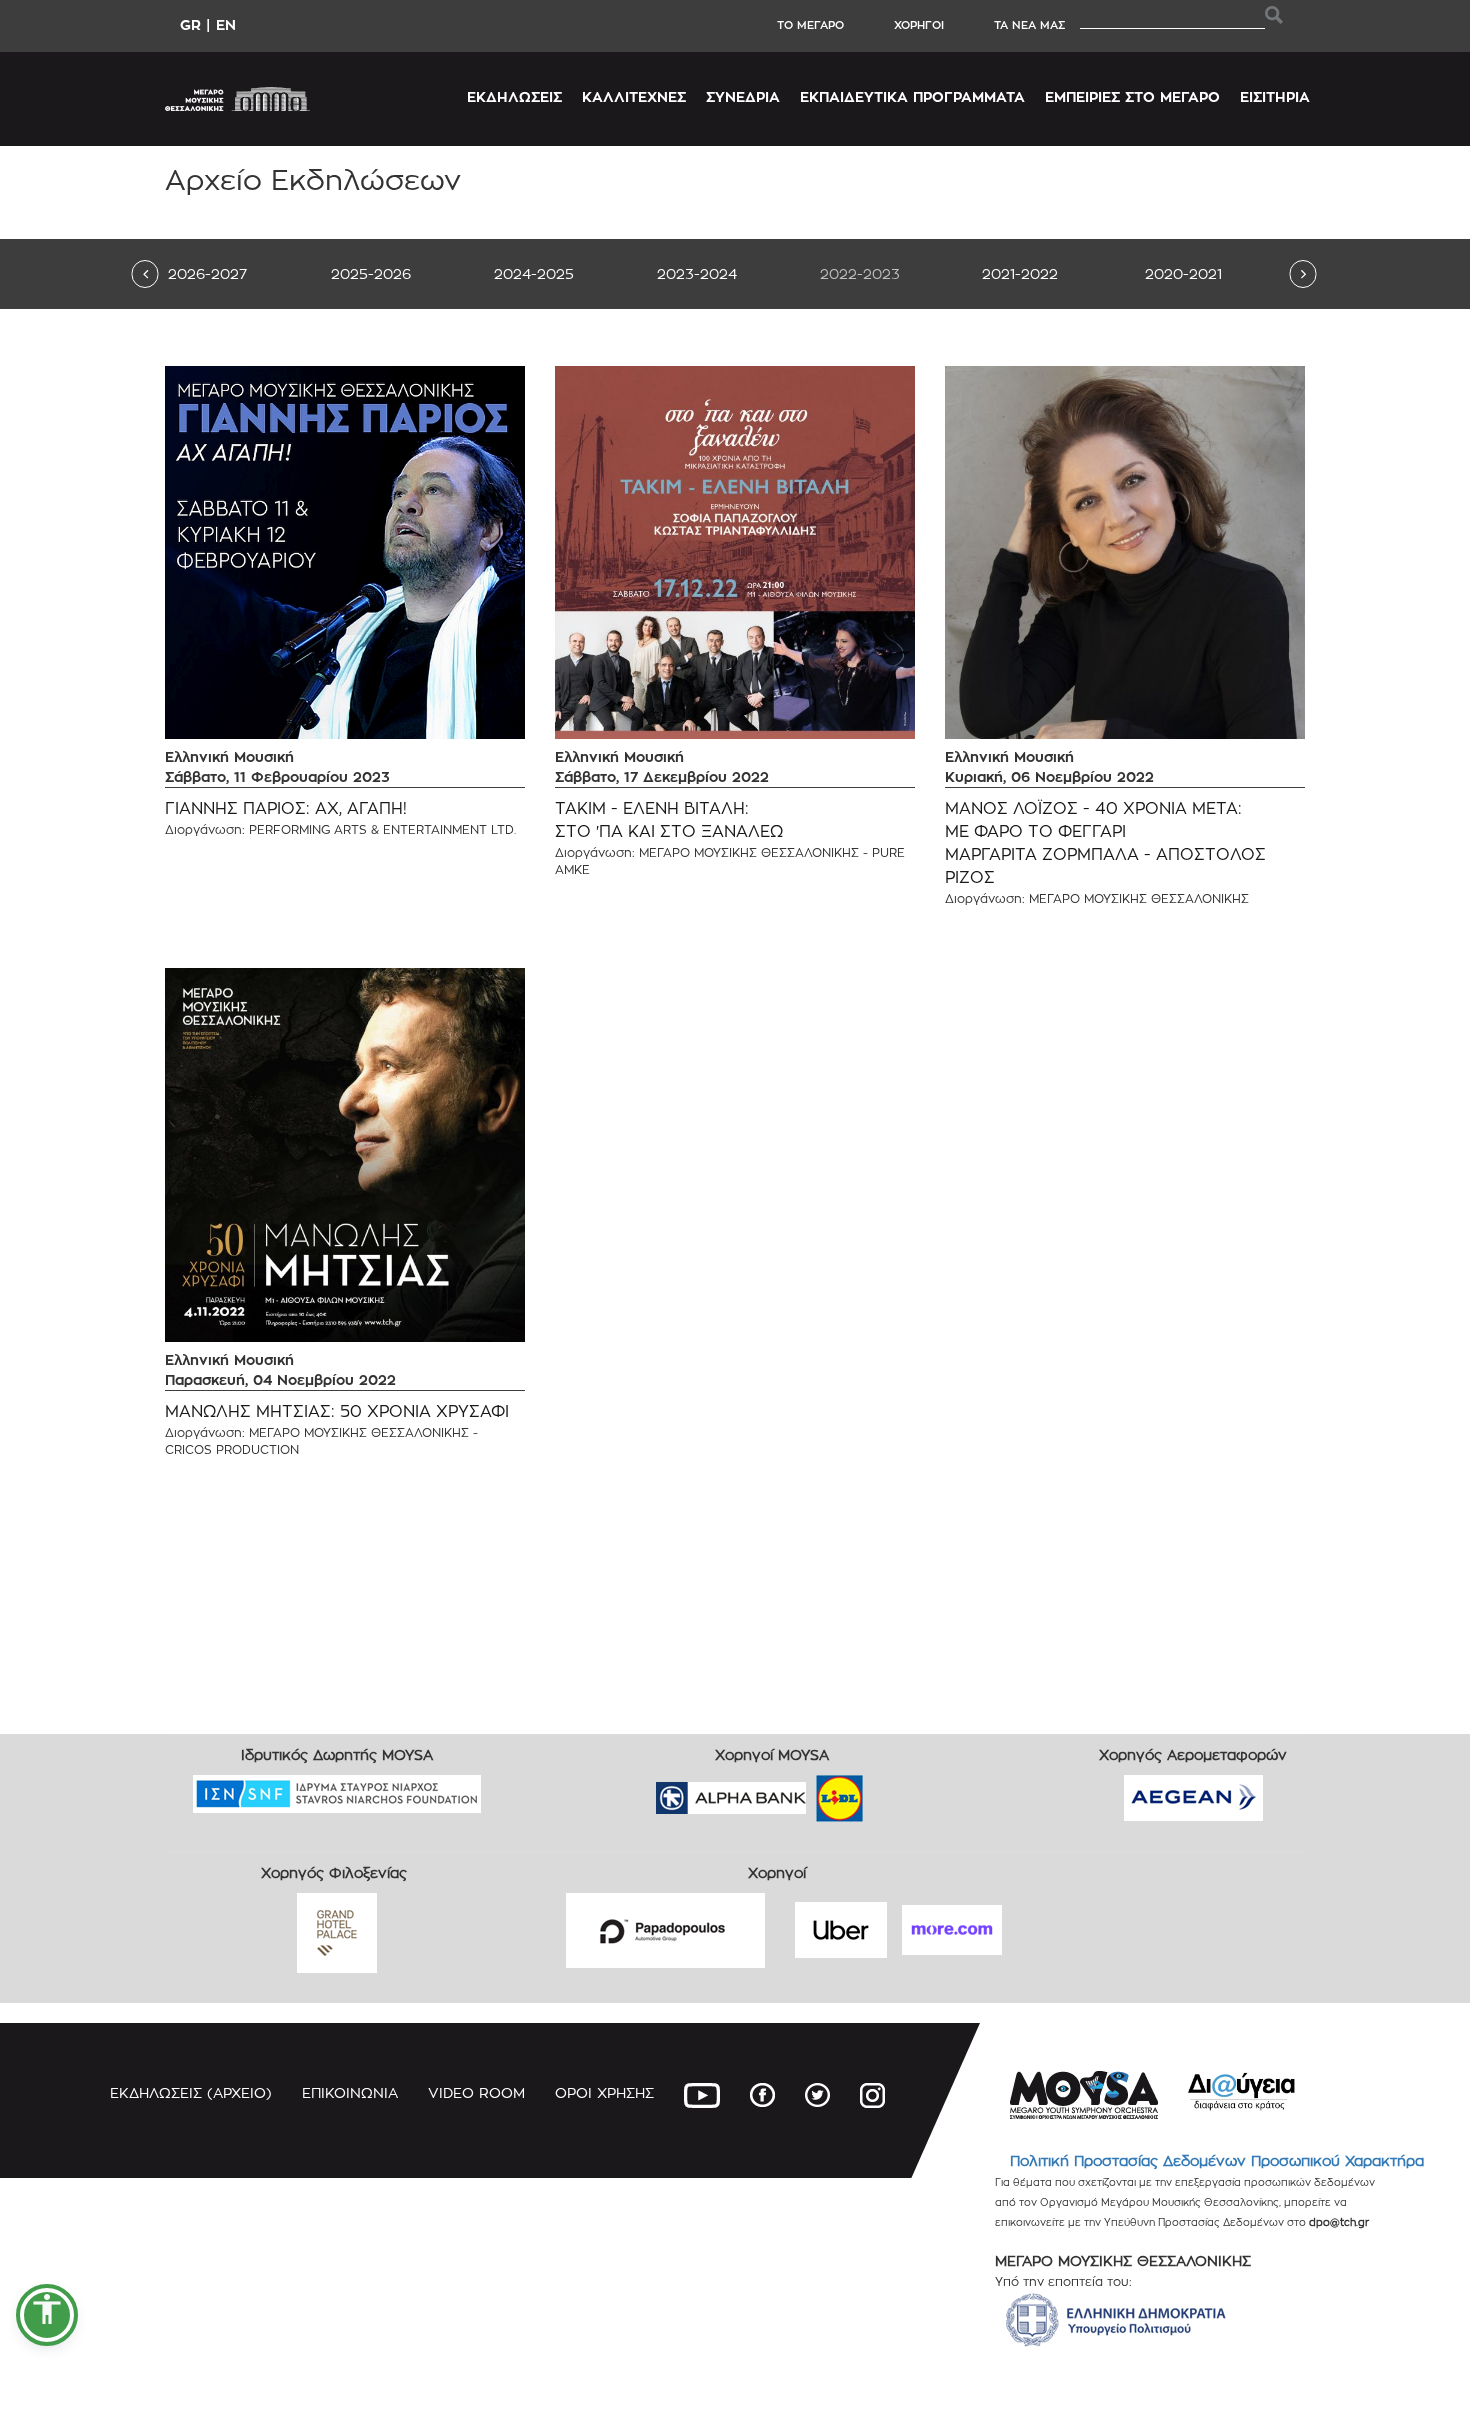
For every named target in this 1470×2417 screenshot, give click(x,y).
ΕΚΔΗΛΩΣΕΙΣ (514, 96)
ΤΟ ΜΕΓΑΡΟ (810, 25)
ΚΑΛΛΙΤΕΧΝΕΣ (634, 96)
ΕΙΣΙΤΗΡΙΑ (1275, 96)
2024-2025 (534, 273)
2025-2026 (371, 273)
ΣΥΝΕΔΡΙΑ (743, 96)
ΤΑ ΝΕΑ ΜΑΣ (1029, 25)
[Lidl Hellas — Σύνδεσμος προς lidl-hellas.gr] (811, 1791)
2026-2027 (207, 273)
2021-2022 (1020, 273)
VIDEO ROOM (476, 2092)
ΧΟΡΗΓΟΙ (919, 25)
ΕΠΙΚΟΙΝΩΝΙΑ (350, 2092)
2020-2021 (1183, 273)
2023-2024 (697, 273)
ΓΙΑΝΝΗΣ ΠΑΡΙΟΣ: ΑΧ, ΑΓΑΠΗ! (286, 808)
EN (226, 24)
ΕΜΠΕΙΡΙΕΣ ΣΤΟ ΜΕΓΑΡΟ (1132, 96)
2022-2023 (860, 273)
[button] (47, 2315)
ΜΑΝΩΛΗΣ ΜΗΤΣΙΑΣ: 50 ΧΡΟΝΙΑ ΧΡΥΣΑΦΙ (337, 1411)
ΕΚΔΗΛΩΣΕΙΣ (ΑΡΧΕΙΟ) (191, 2092)
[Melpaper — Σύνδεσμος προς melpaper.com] (898, 1791)
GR (190, 24)
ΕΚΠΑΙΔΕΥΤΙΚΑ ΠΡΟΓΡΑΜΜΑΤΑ (912, 96)
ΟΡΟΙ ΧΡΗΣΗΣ (604, 2092)
